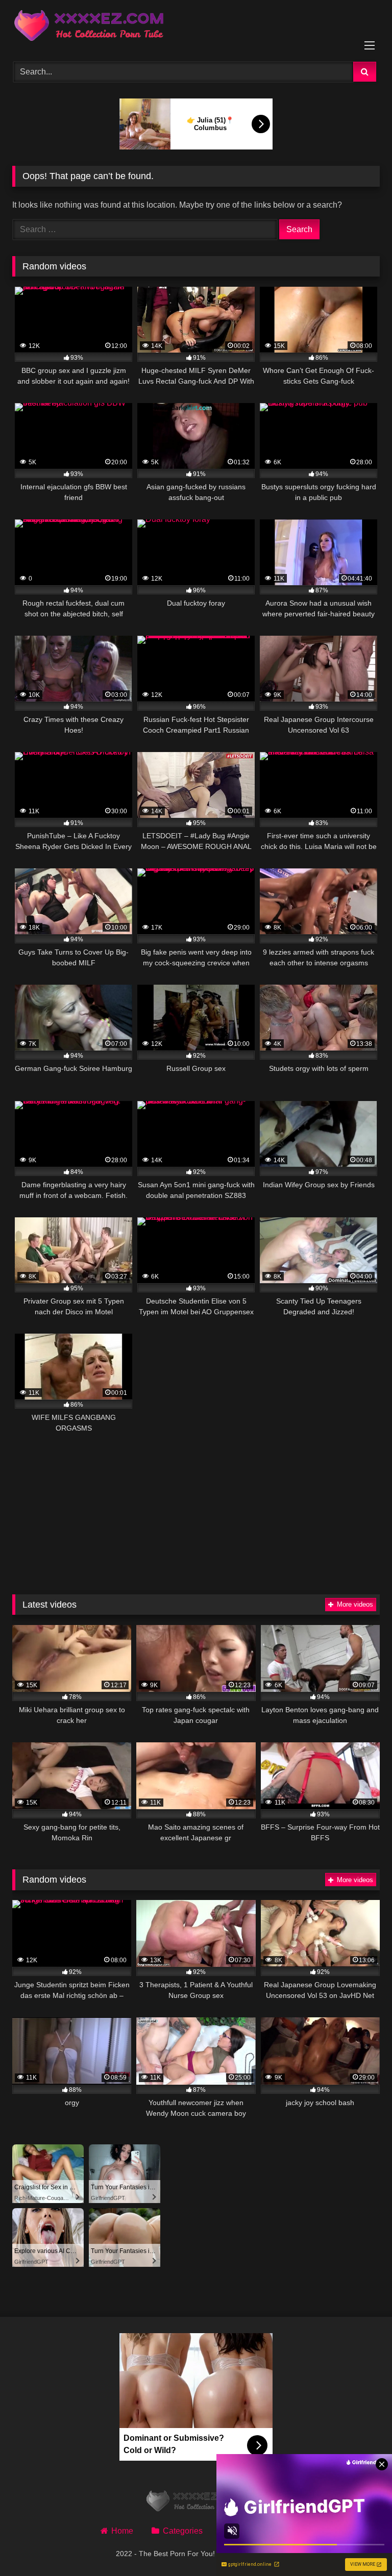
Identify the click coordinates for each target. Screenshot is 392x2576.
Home (122, 2531)
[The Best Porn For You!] (196, 27)
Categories (182, 2531)
